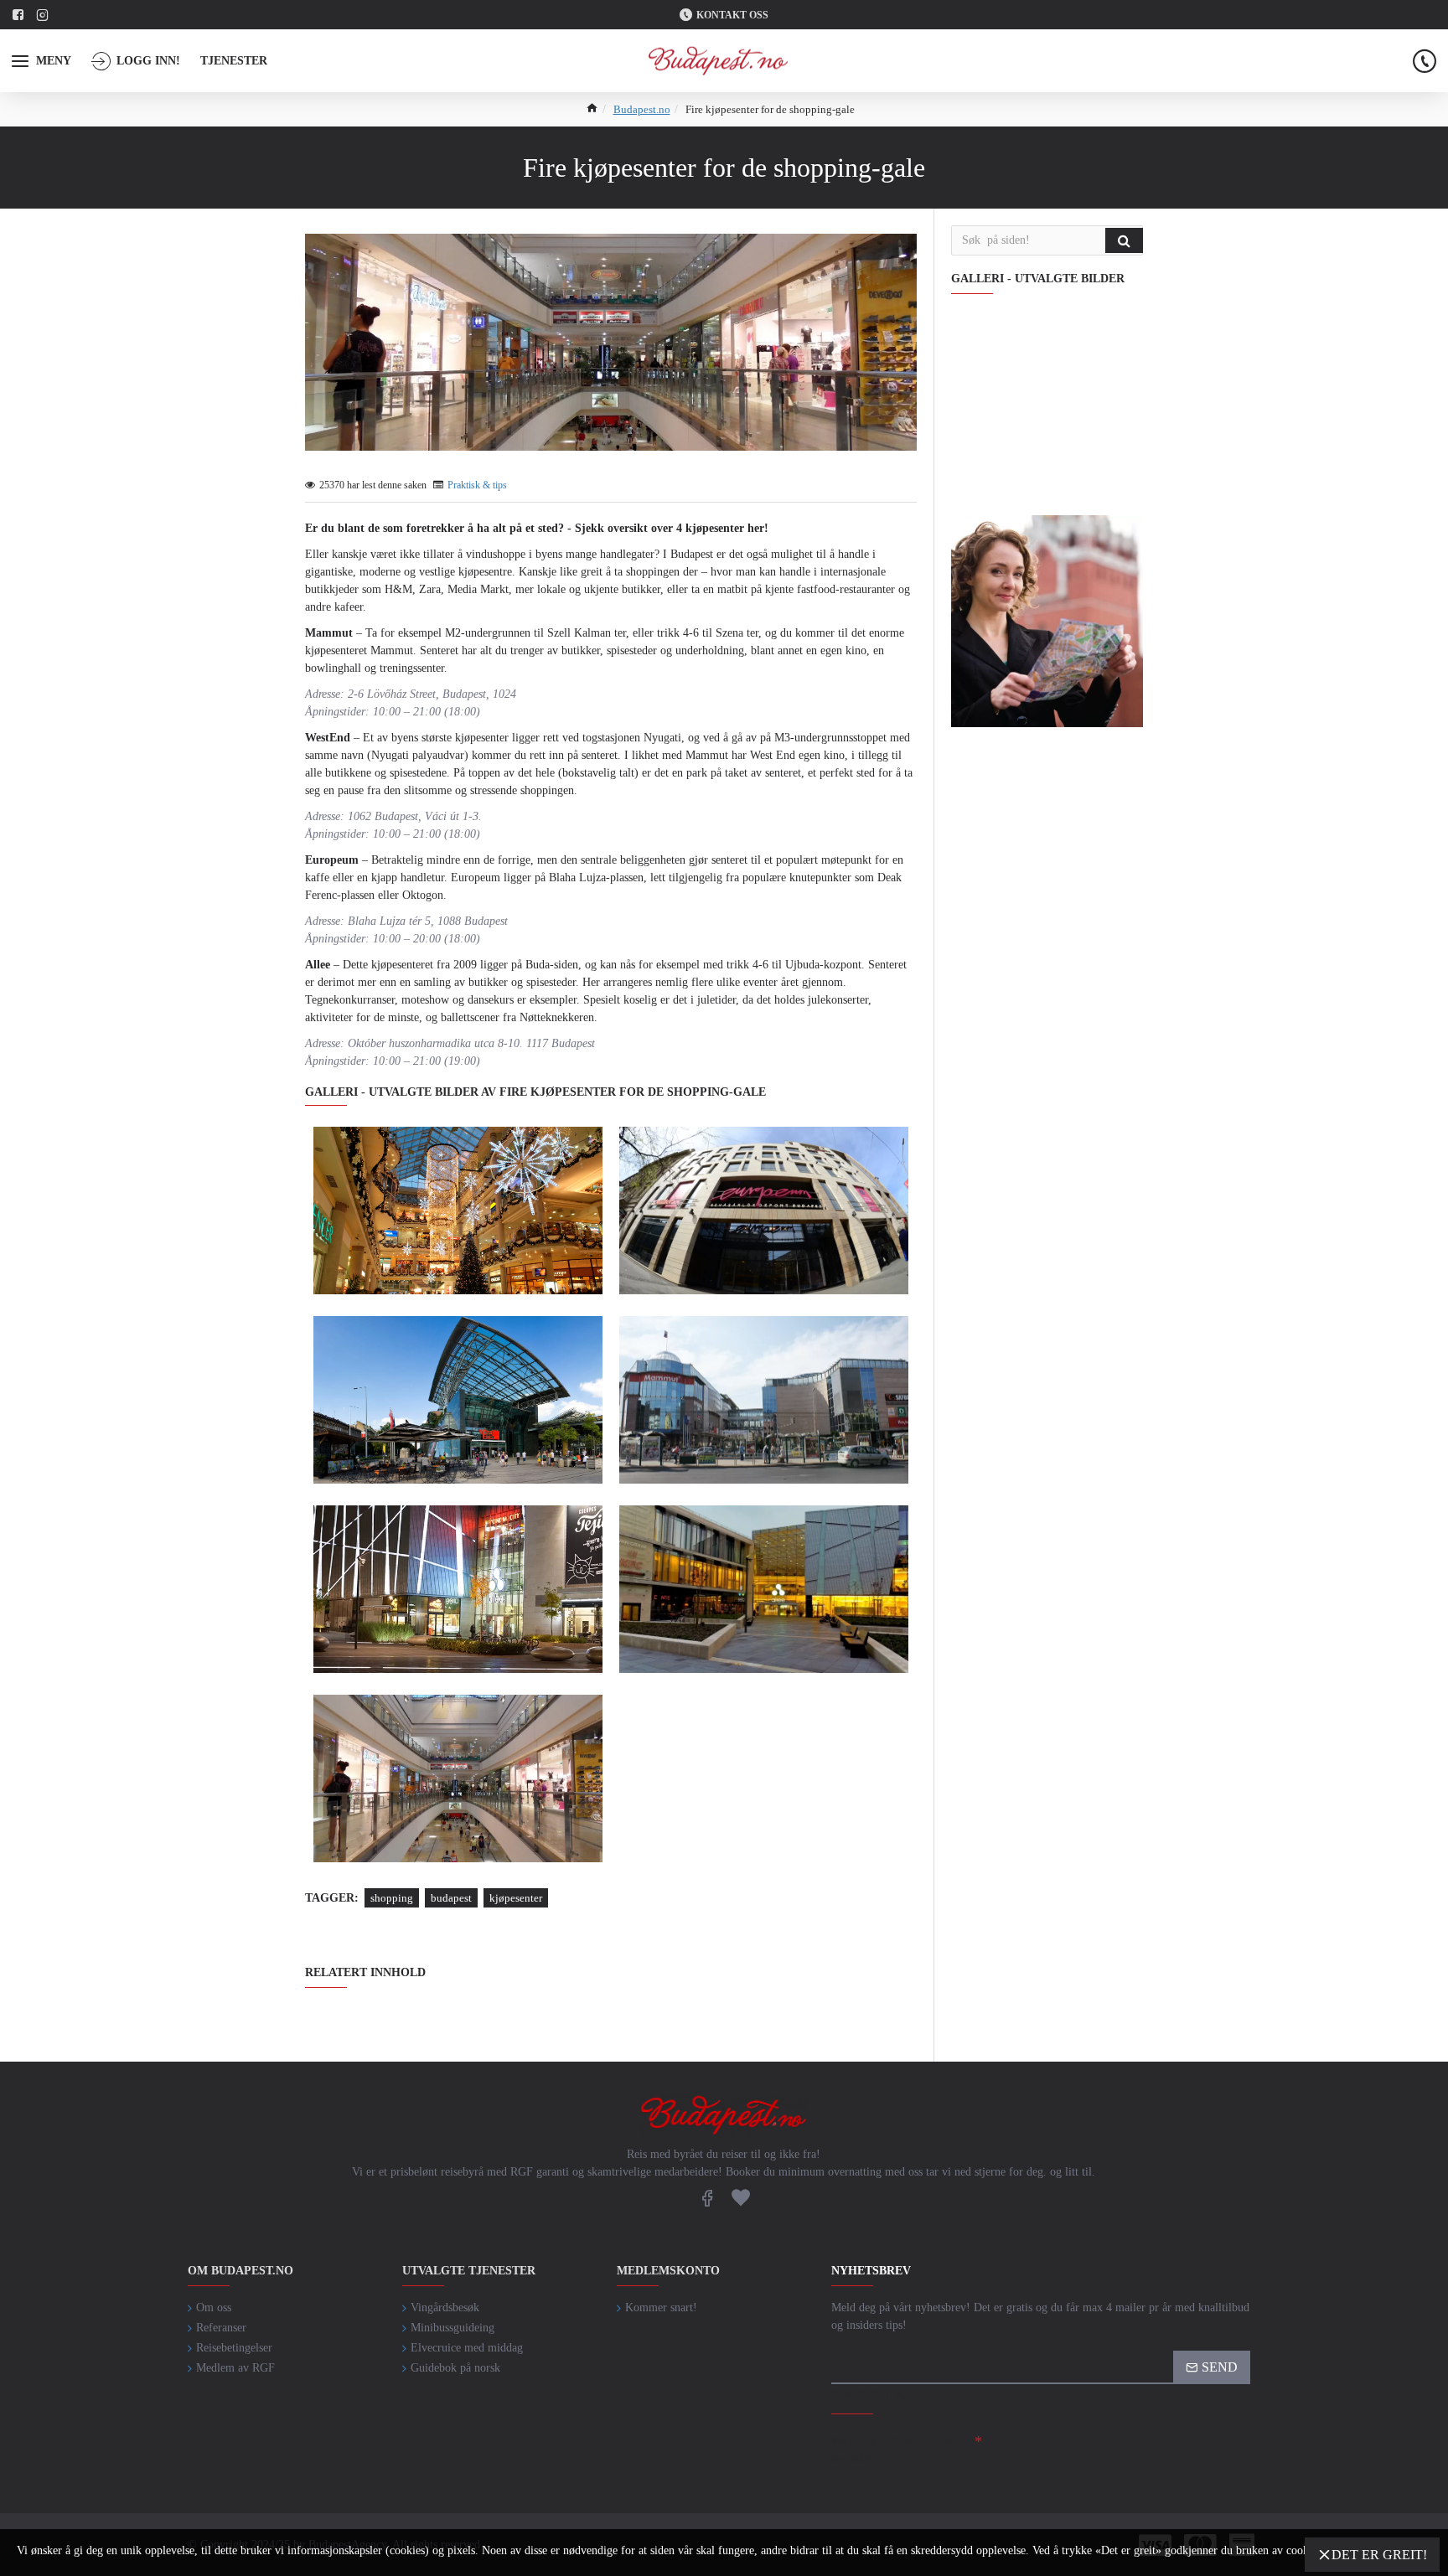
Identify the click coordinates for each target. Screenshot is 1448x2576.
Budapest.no (642, 109)
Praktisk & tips (477, 485)
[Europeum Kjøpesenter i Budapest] (764, 1211)
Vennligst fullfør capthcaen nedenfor (893, 2449)
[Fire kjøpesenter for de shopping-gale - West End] (458, 1400)
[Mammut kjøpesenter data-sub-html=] (764, 1400)
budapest (451, 1898)
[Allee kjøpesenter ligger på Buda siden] (458, 1589)
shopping (392, 1898)
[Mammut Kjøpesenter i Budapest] (458, 1211)
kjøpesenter (516, 1898)
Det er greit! (1379, 2555)
